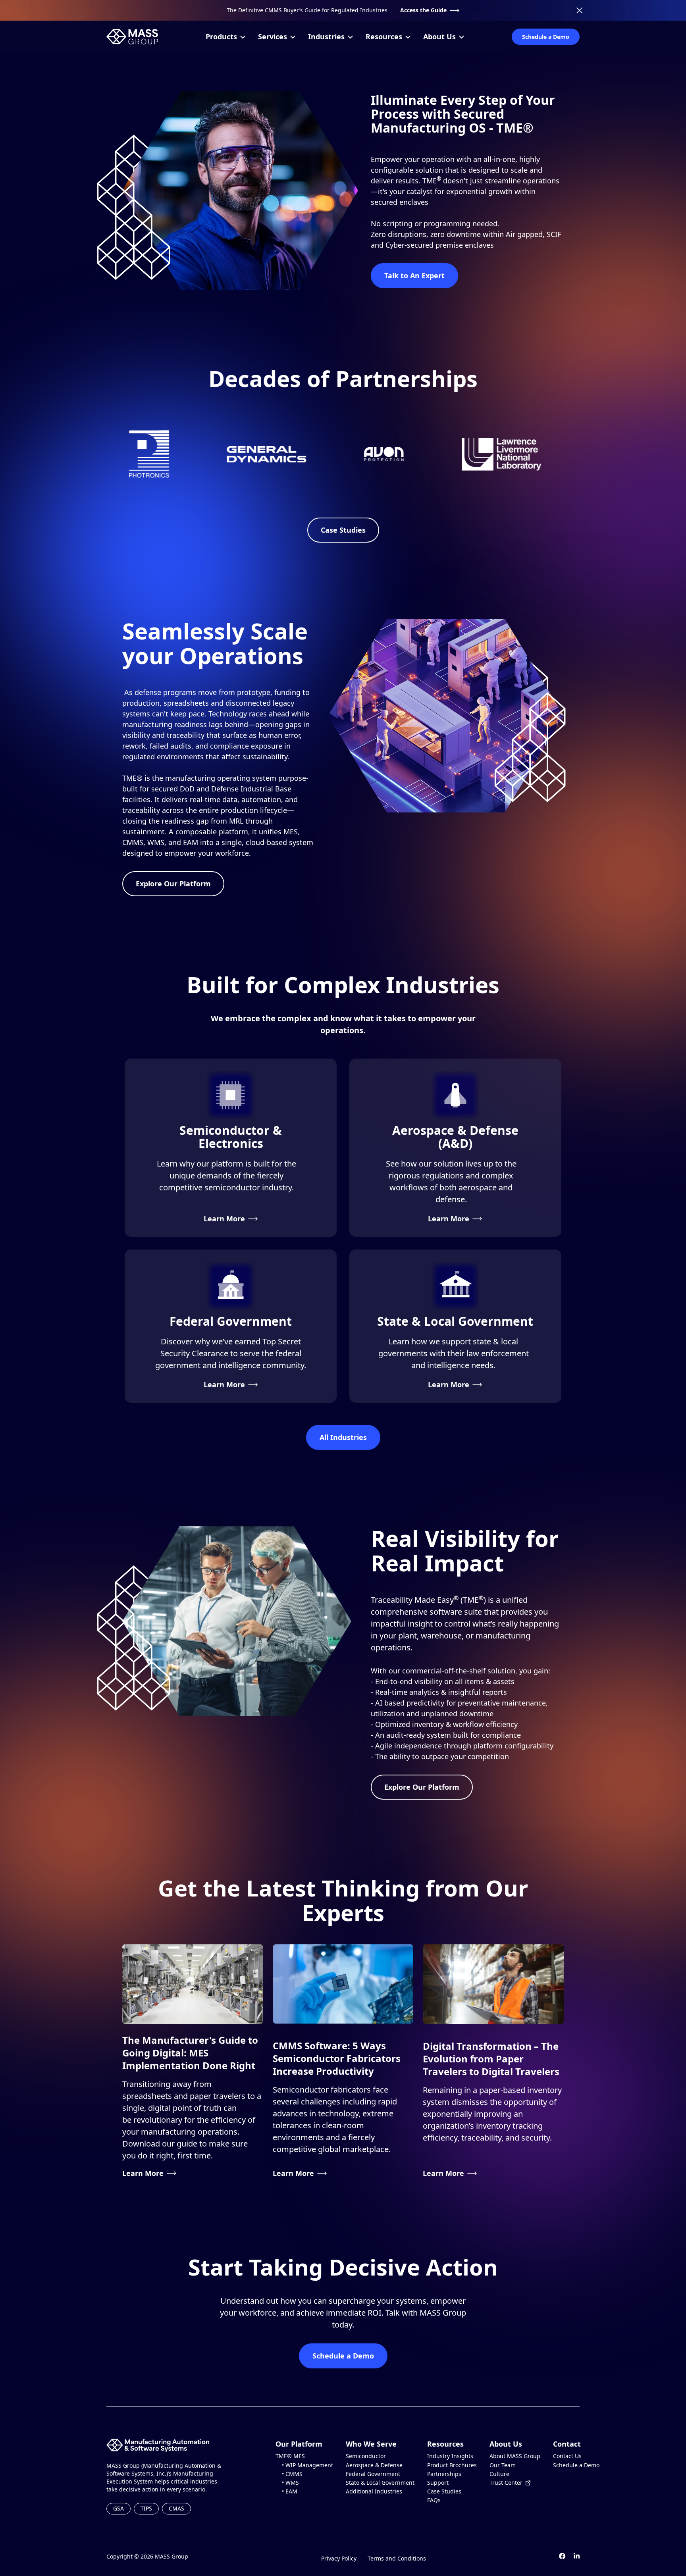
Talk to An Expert (414, 275)
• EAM (286, 2491)
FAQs (434, 2500)
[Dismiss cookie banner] (241, 2486)
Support (438, 2483)
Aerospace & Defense (374, 2465)
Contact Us (567, 2456)
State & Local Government (380, 2483)
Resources (384, 37)
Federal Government (373, 2474)
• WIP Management (304, 2465)
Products (221, 37)
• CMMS (289, 2474)
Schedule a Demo (546, 37)
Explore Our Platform (173, 884)
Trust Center (506, 2483)
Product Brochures (452, 2465)
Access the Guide (423, 10)
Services (273, 37)
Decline (221, 2549)
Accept (176, 2549)
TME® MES (290, 2456)
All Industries (343, 1437)
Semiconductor (366, 2456)
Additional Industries (374, 2491)
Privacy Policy (339, 2558)
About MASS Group (515, 2456)
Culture (499, 2474)
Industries (326, 37)
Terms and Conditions (397, 2558)
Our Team (503, 2465)
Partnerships (444, 2474)
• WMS (287, 2483)
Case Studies (343, 530)
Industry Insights (450, 2456)
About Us (439, 37)
